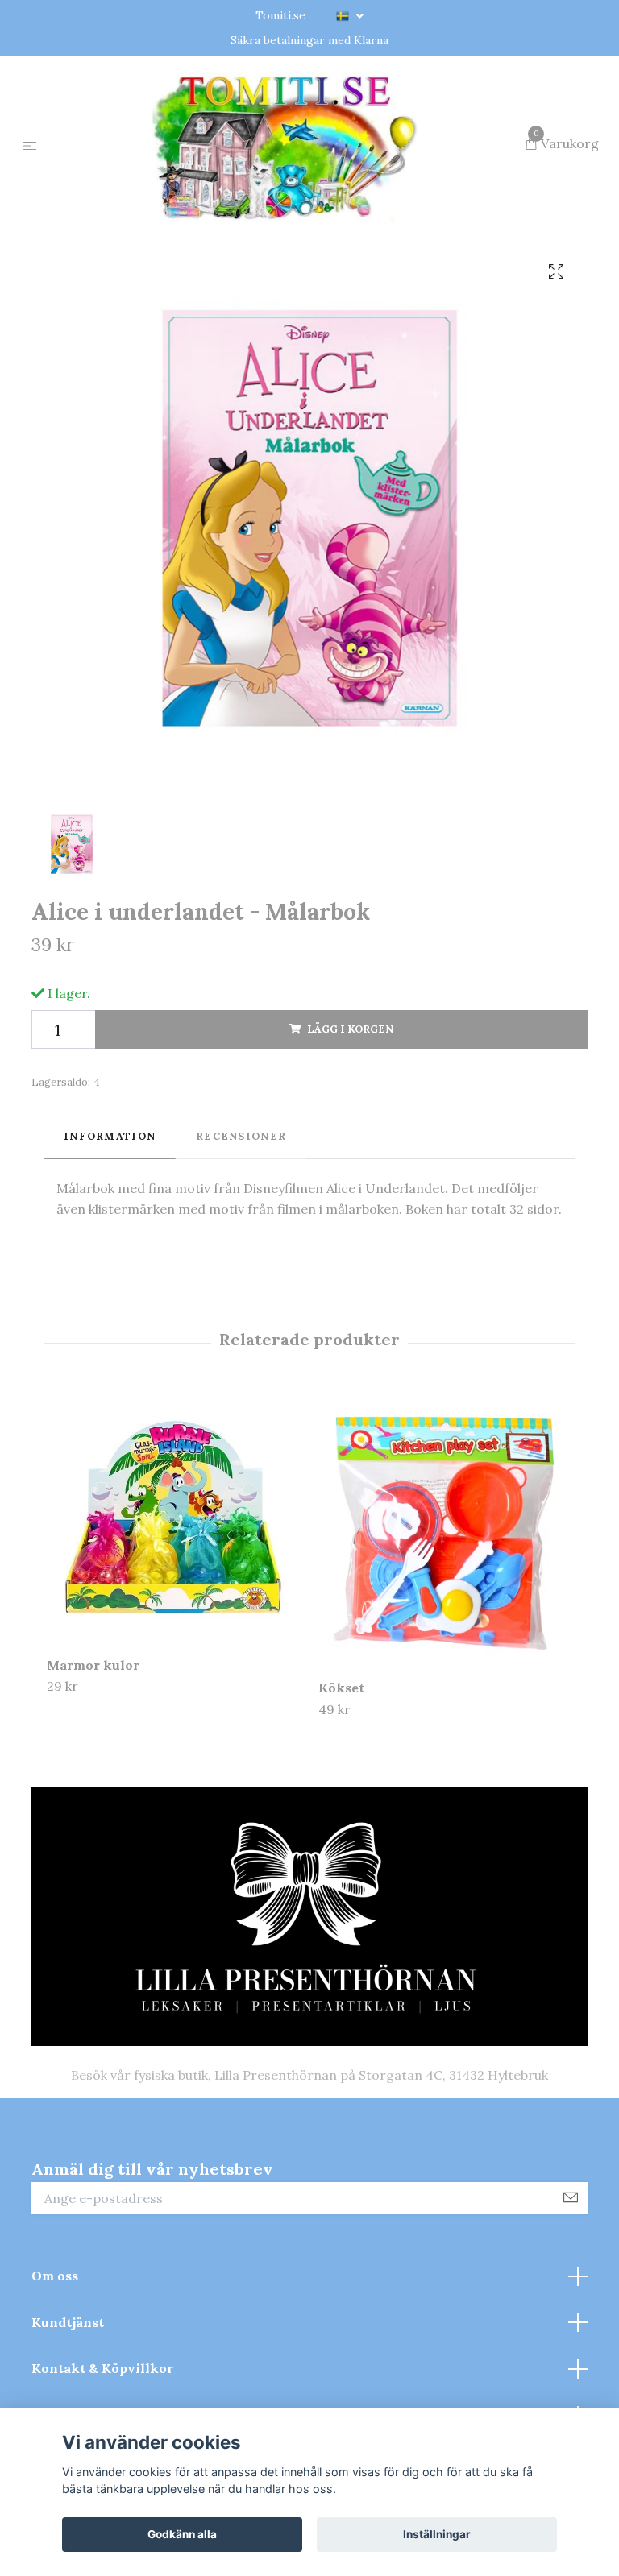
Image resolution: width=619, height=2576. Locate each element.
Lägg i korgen (350, 1106)
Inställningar (437, 2534)
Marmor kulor (93, 1742)
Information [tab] (110, 1213)
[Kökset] (445, 1607)
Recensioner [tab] (241, 1213)
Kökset (341, 1766)
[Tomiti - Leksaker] (284, 184)
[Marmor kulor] (173, 1595)
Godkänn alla (182, 2534)
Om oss (55, 2353)
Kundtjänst (68, 2400)
